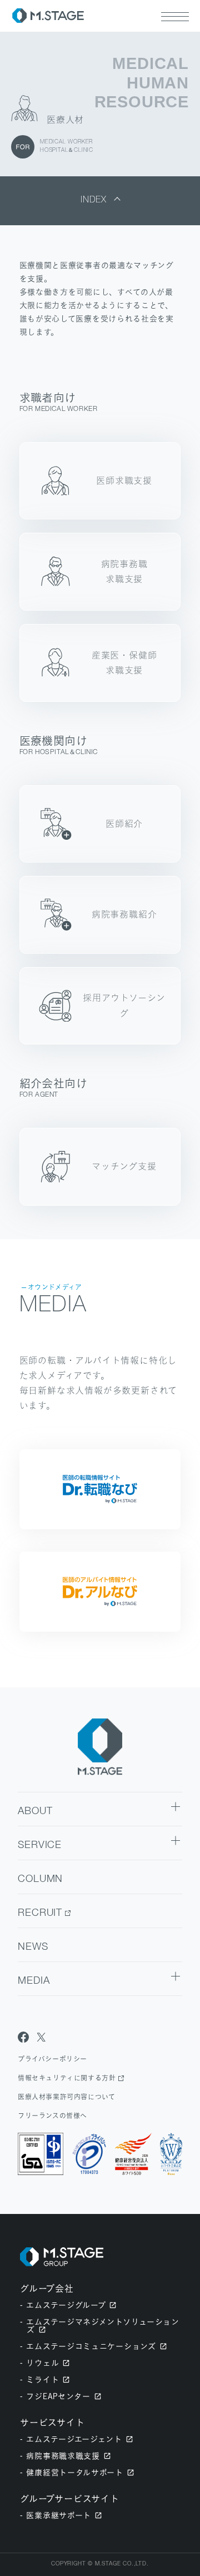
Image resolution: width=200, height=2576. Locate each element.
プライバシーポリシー (52, 2059)
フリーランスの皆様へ (52, 2116)
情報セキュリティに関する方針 (67, 2078)
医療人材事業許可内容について (66, 2097)
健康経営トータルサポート (74, 2472)
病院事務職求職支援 (63, 2456)
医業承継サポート (59, 2515)
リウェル (42, 2363)
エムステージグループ (66, 2305)
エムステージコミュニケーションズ (91, 2346)
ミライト (42, 2379)
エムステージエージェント (74, 2439)
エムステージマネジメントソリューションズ (102, 2325)
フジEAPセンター (58, 2396)
